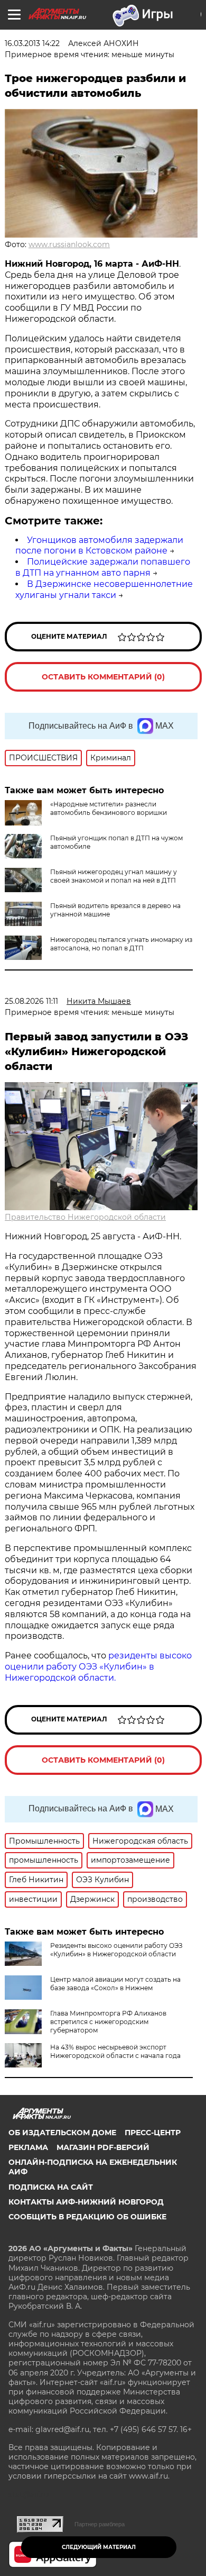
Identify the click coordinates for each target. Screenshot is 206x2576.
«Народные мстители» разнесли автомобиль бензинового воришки (109, 808)
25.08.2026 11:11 (31, 1001)
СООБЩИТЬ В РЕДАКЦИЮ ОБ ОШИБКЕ (87, 2217)
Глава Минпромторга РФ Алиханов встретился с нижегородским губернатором (108, 2022)
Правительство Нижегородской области (85, 1217)
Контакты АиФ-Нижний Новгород (86, 2202)
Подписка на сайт (51, 2187)
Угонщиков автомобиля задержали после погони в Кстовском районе (99, 546)
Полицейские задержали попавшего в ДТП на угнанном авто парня (103, 567)
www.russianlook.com (69, 244)
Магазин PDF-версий (103, 2147)
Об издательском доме (62, 2133)
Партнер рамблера (100, 2524)
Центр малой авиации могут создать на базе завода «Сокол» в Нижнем (115, 1984)
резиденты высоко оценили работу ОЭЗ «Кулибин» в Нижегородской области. (98, 1667)
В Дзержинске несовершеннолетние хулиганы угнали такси (104, 589)
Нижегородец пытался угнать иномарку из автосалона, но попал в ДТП (121, 944)
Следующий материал (99, 2547)
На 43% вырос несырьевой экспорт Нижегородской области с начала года (115, 2051)
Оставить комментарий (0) (103, 677)
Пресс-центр (153, 2133)
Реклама (28, 2147)
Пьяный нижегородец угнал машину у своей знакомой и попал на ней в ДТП (114, 876)
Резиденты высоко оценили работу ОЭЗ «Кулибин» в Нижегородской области (116, 1950)
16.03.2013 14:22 (32, 43)
